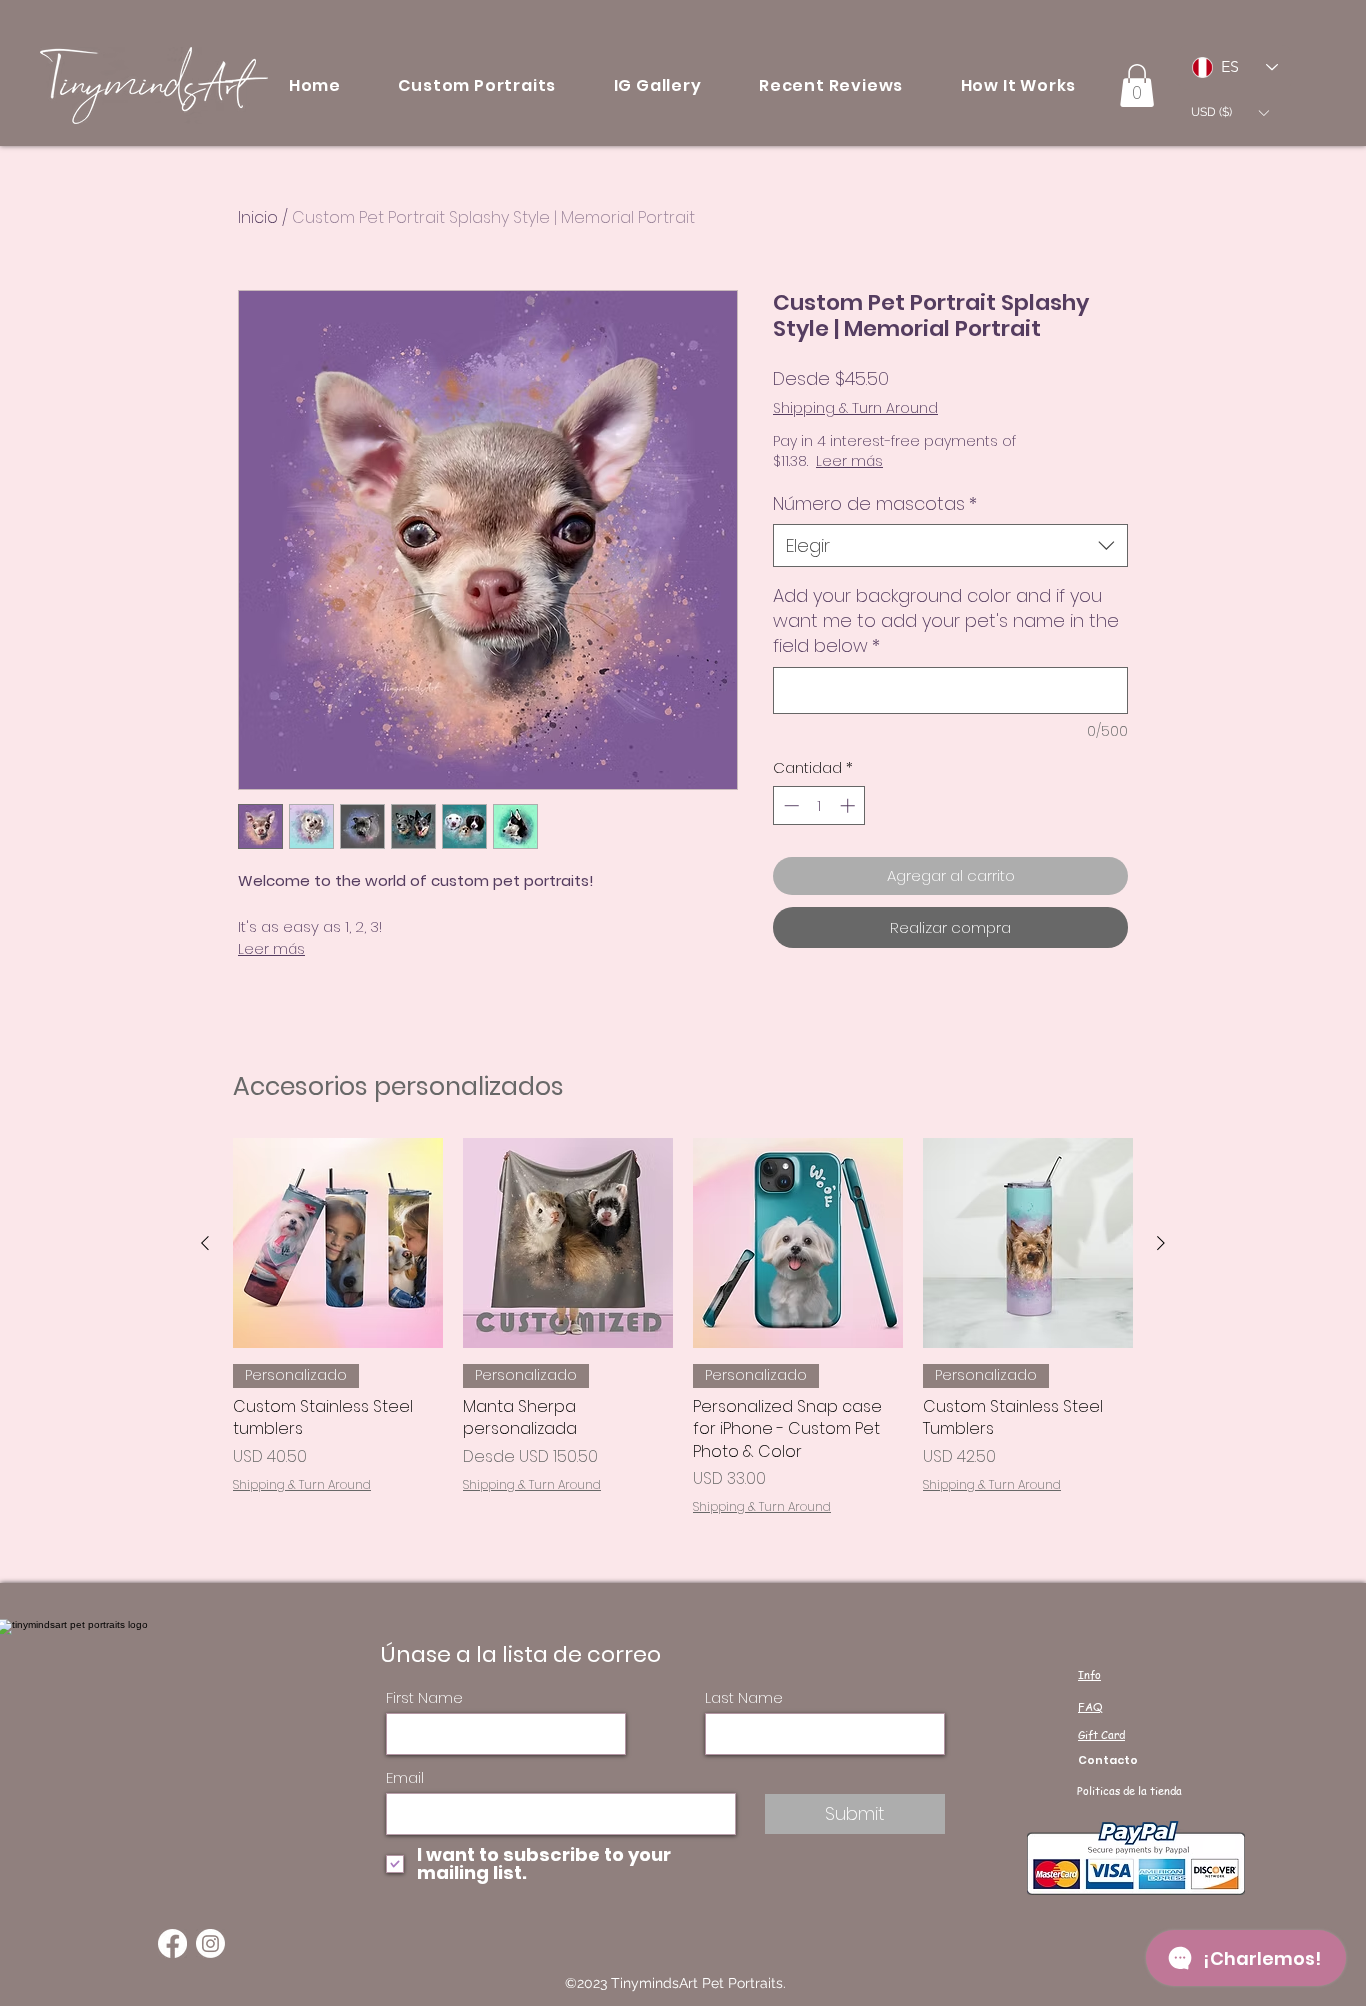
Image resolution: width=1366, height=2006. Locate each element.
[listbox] (1229, 112)
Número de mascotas (875, 503)
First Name (424, 1697)
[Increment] (849, 805)
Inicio (258, 217)
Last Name (744, 1697)
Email (405, 1777)
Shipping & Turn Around (855, 408)
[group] (683, 1327)
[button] (477, 85)
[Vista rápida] (338, 1243)
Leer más (271, 949)
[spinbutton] (819, 805)
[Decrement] (789, 805)
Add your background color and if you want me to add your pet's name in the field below (946, 620)
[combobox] (950, 545)
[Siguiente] (1161, 1243)
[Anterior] (205, 1243)
